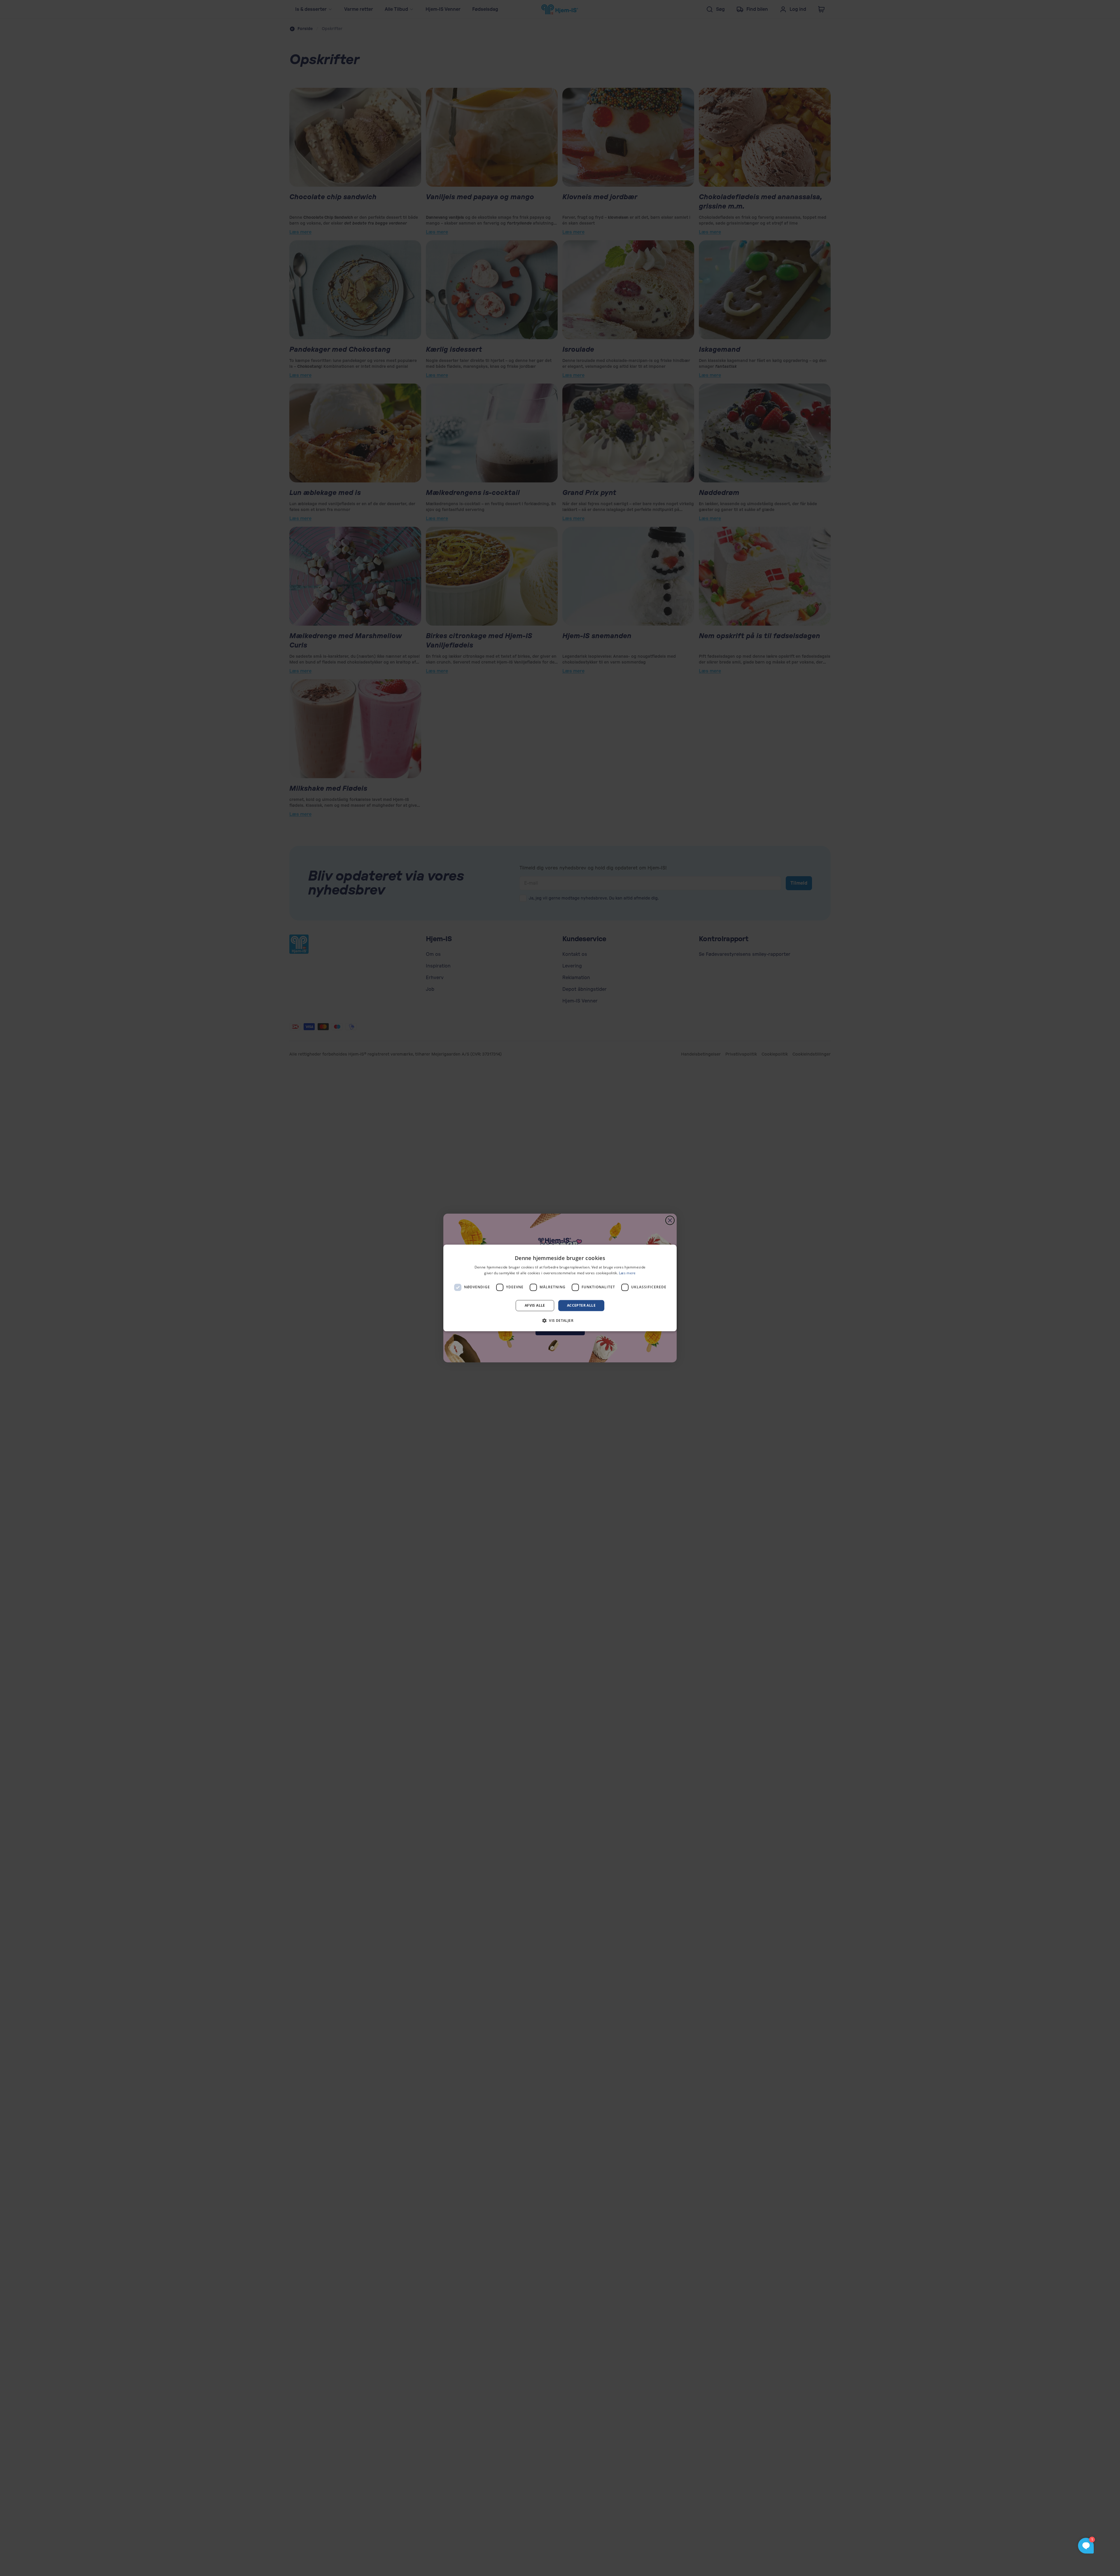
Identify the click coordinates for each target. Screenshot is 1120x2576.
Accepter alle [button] (581, 1305)
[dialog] (560, 1288)
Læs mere (627, 1273)
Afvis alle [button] (535, 1305)
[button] (560, 1321)
